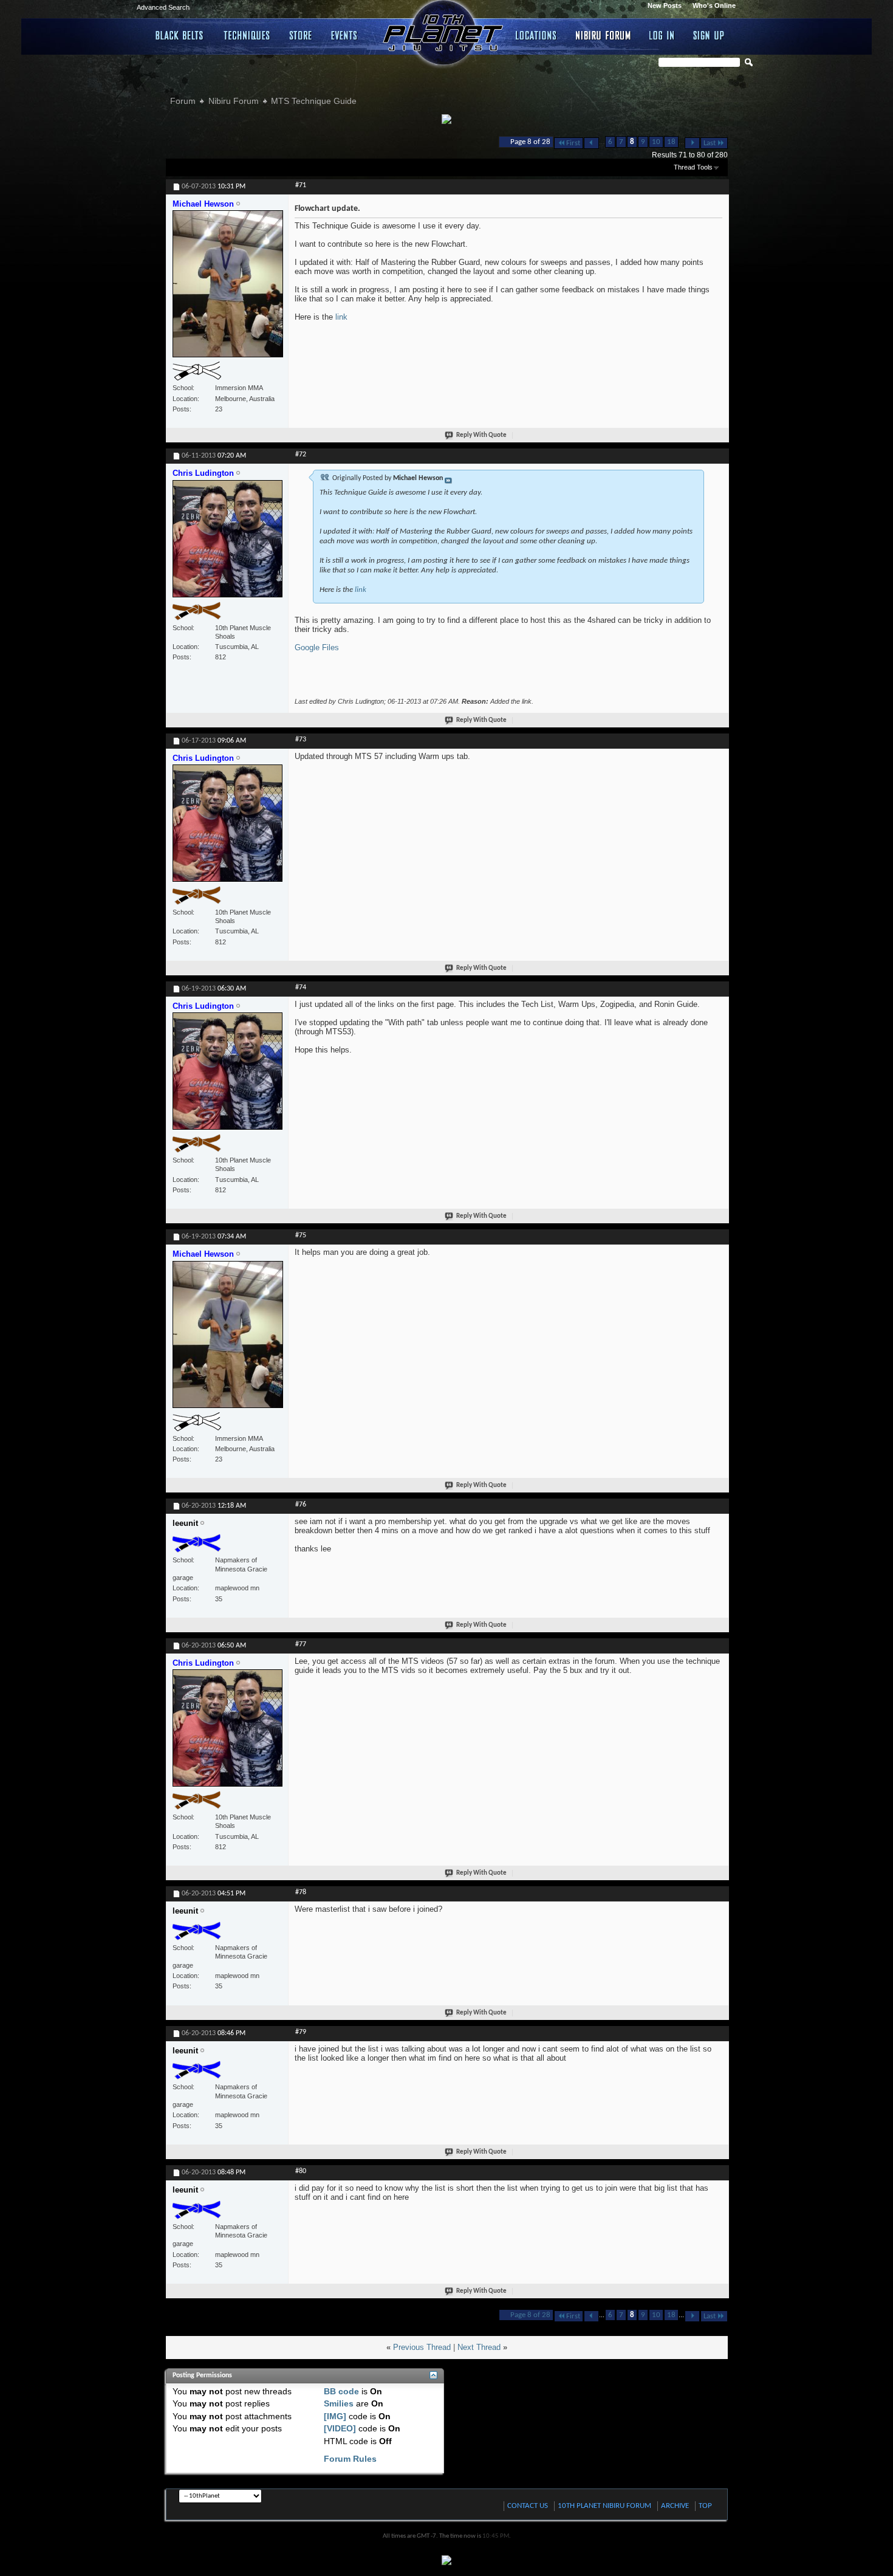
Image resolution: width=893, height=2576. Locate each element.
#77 (301, 1644)
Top (705, 2506)
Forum (183, 101)
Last (710, 143)
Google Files (317, 647)
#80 (301, 2171)
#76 (301, 1505)
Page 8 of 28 (530, 142)
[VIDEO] (340, 2428)
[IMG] (335, 2416)
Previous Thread (422, 2347)
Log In (662, 35)
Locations (537, 35)
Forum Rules (350, 2459)
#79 (301, 2032)
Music (346, 35)
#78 (301, 1892)
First (573, 143)
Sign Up (709, 35)
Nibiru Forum (604, 35)
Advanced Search (163, 7)
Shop (301, 35)
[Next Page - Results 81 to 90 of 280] (692, 143)
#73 (301, 740)
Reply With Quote (481, 435)
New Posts (665, 5)
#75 (301, 1235)
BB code (341, 2391)
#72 (301, 455)
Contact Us (528, 2506)
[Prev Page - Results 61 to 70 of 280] (591, 143)
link (341, 317)
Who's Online (714, 5)
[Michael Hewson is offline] (228, 289)
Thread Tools (693, 167)
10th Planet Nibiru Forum (604, 2506)
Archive (675, 2506)
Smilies (339, 2403)
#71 (301, 185)
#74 (301, 987)
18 (671, 142)
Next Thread (479, 2347)
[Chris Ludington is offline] (228, 544)
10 (656, 142)
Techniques (247, 35)
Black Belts (180, 35)
